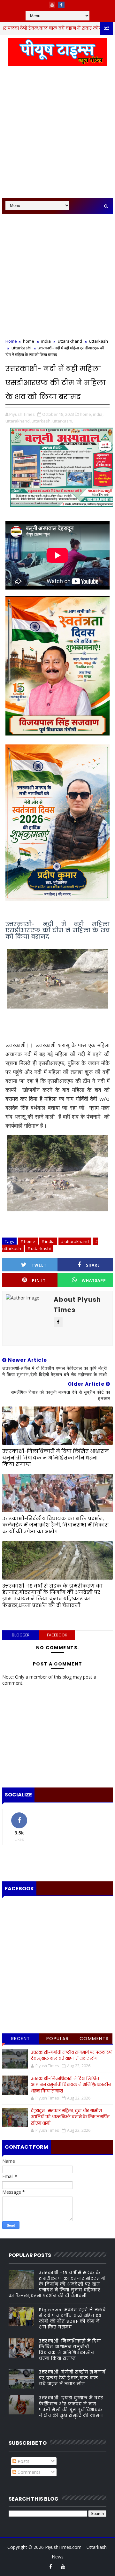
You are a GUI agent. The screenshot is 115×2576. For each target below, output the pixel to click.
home (96, 28)
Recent (21, 2039)
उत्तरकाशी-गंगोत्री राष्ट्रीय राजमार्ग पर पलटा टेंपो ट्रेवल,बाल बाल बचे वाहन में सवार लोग (72, 2056)
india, (98, 414)
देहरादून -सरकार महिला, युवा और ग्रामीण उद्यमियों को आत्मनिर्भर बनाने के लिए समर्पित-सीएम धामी (71, 2117)
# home (28, 1241)
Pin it (39, 1280)
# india (48, 1241)
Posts (23, 2461)
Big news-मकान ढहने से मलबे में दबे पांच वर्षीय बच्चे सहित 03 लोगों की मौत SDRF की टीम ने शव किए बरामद (72, 2319)
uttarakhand (70, 341)
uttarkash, (42, 421)
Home (11, 341)
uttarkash (99, 341)
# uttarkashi (39, 1248)
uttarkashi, (63, 421)
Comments (94, 2039)
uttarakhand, (18, 421)
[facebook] (61, 5)
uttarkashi (21, 348)
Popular (58, 2039)
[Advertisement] (57, 135)
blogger (21, 1635)
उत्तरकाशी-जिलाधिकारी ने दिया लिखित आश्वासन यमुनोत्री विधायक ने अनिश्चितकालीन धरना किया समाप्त (56, 1458)
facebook (57, 1635)
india (46, 341)
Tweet (39, 1265)
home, (86, 414)
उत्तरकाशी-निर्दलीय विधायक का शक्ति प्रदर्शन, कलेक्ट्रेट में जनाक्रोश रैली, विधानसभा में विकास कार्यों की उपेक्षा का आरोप (56, 1525)
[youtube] (52, 5)
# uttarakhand (75, 1241)
